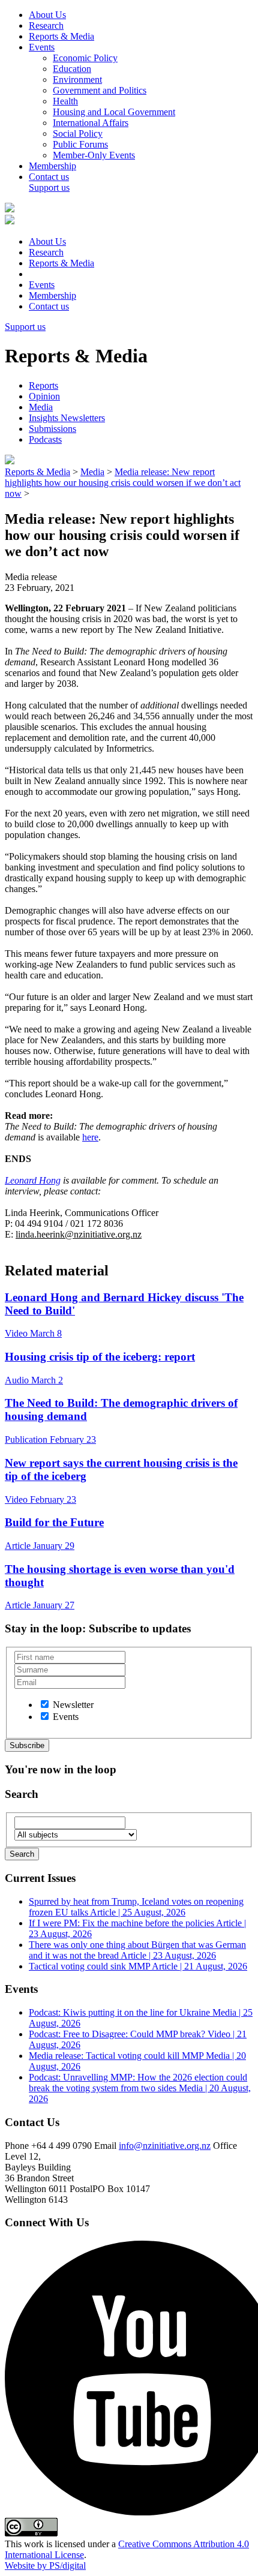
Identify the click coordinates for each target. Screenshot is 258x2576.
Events (42, 47)
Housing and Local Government (114, 112)
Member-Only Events (94, 155)
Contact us (49, 177)
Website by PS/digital (45, 2566)
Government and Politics (100, 90)
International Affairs (91, 123)
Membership (52, 166)
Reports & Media (61, 36)
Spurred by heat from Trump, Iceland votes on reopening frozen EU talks (136, 1907)
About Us (47, 15)
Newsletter (73, 1705)
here (90, 1137)
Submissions (52, 429)
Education (72, 69)
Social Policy (78, 133)
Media (41, 407)
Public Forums (80, 144)
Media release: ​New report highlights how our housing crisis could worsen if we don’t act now (123, 483)
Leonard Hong (33, 1180)
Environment (77, 79)
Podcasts (45, 439)
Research (46, 25)
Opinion (44, 396)
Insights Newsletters (67, 418)
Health (65, 101)
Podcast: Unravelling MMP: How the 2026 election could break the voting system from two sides (140, 2088)
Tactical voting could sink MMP (138, 1966)
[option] (45, 1704)
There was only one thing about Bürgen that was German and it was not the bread (137, 1950)
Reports (43, 385)
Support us (49, 187)
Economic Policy (85, 58)
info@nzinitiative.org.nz (165, 2146)
